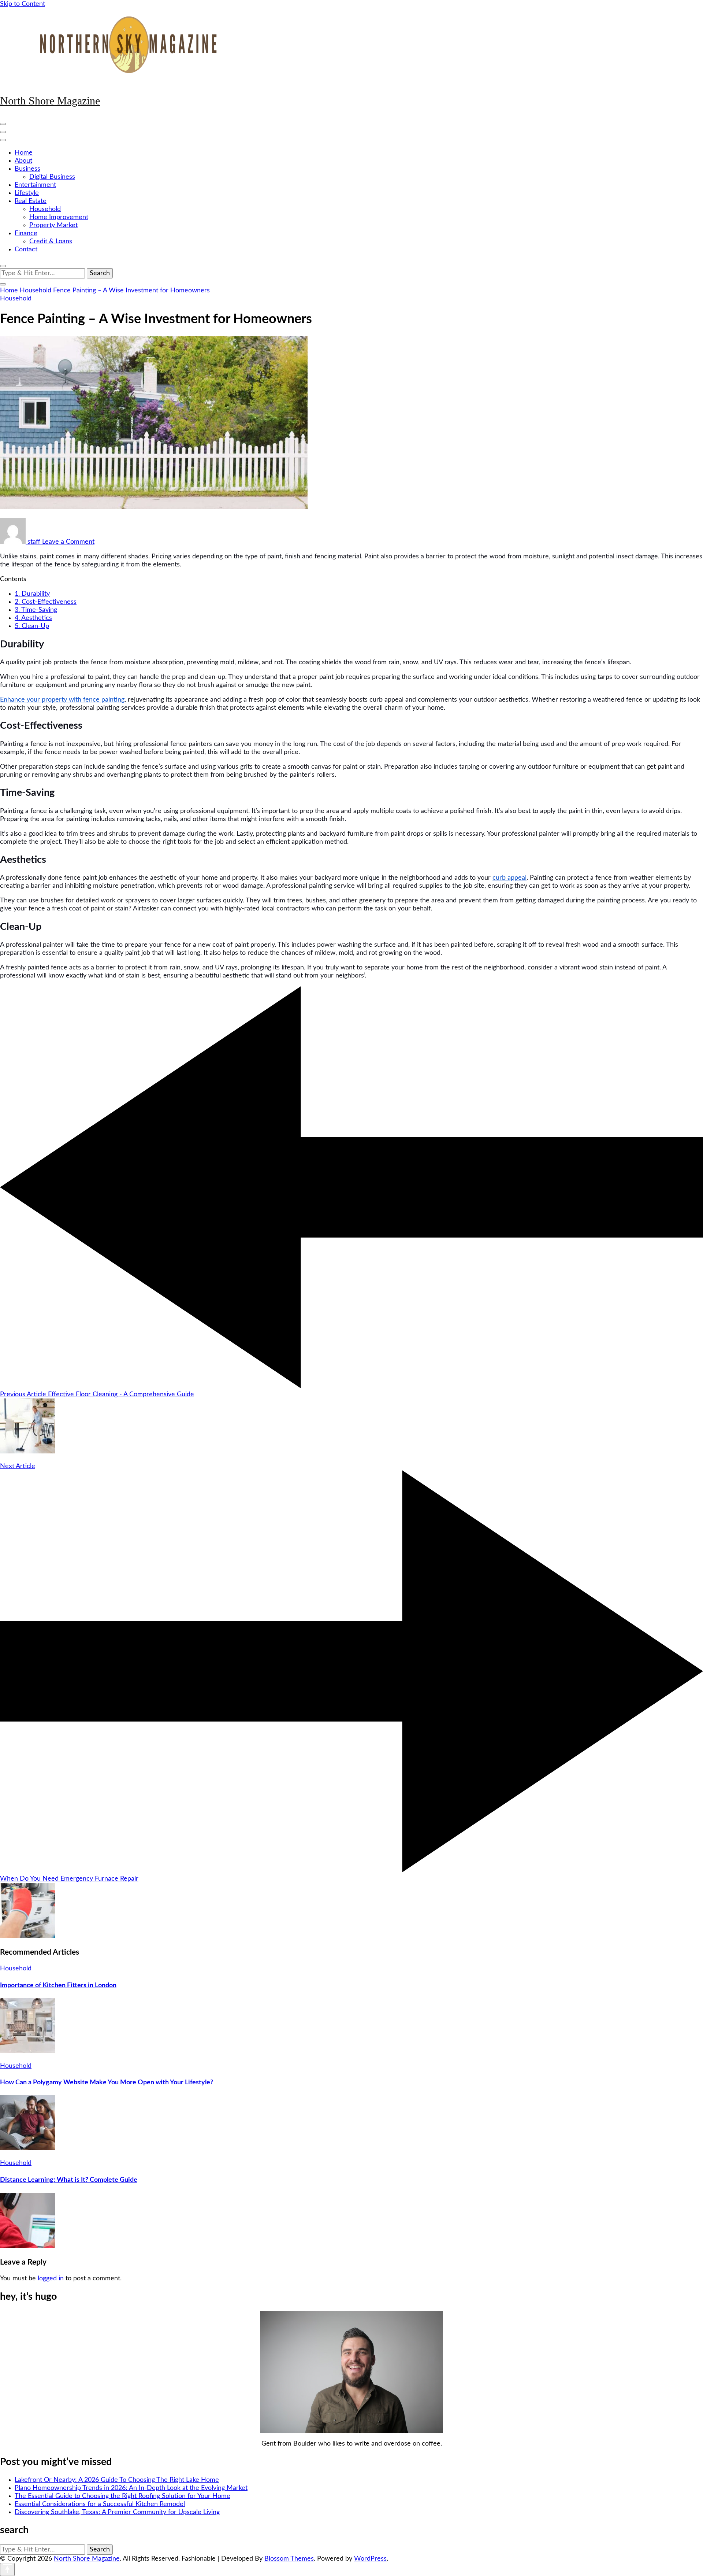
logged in (51, 2279)
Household (45, 209)
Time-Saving (36, 610)
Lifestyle (27, 193)
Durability (32, 594)
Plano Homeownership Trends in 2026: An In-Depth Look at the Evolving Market (131, 2488)
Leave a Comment (68, 542)
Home (24, 153)
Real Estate (31, 201)
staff (34, 542)
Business (27, 169)
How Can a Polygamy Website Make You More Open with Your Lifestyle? (107, 2082)
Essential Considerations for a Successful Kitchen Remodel (100, 2504)
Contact (26, 250)
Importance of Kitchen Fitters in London (58, 1985)
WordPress (370, 2559)
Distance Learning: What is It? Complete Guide (69, 2180)
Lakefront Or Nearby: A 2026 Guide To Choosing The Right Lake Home (117, 2480)
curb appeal (509, 878)
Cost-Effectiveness (46, 602)
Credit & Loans (51, 241)
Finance (26, 233)
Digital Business (52, 177)
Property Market (53, 225)
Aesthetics (33, 618)
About (23, 161)
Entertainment (35, 185)
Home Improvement (59, 217)
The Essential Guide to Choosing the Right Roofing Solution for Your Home (122, 2496)
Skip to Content (23, 4)
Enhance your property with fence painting (62, 700)
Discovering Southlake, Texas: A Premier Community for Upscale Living (117, 2512)
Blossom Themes (289, 2559)
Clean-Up (32, 626)
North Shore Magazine (50, 101)
